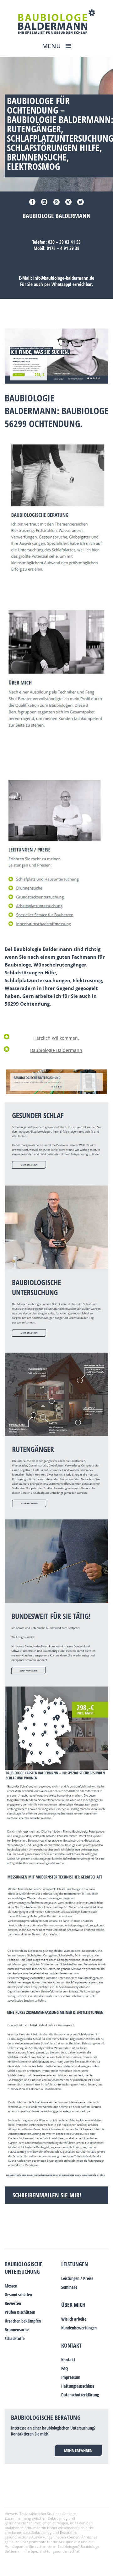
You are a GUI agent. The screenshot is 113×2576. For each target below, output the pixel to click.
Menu (52, 46)
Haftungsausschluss (78, 2386)
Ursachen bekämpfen (23, 2321)
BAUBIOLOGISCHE (24, 2264)
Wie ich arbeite (74, 2319)
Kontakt (71, 2345)
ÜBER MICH (73, 2305)
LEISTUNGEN (75, 2264)
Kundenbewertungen (79, 2328)
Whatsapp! (61, 284)
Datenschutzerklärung (80, 2395)
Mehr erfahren (78, 2450)
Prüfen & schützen (20, 2312)
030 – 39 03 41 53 (64, 242)
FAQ (65, 2368)
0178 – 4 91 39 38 (63, 248)
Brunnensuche (17, 2330)
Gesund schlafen (18, 2295)
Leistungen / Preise (77, 2278)
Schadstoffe (15, 2338)
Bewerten (13, 2303)
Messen (11, 2286)
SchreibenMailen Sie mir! (47, 2195)
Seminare (69, 2287)
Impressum (71, 2377)
